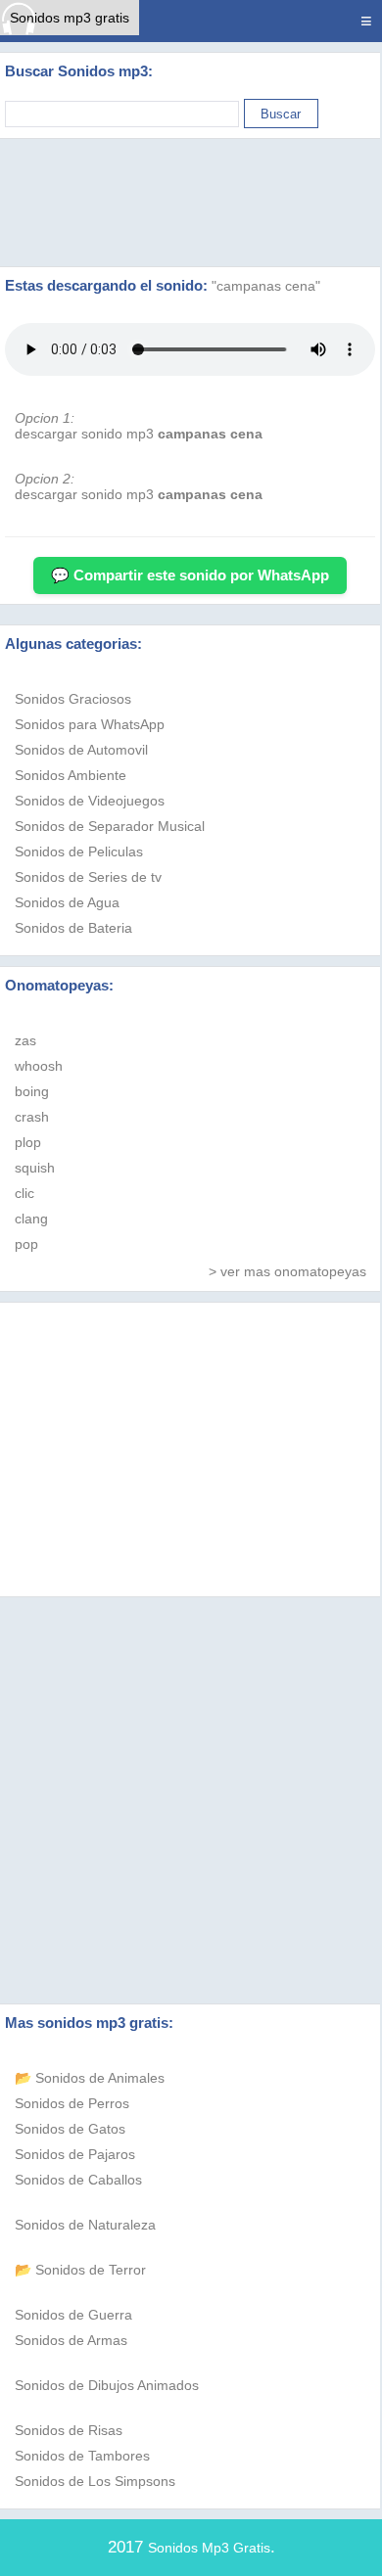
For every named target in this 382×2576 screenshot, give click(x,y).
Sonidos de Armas (71, 2340)
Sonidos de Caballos (78, 2180)
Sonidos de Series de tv (88, 877)
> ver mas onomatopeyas (287, 1271)
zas (25, 1040)
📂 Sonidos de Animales (90, 2078)
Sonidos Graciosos (73, 699)
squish (35, 1168)
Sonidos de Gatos (70, 2129)
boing (32, 1091)
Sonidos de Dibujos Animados (107, 2385)
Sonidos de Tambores (82, 2456)
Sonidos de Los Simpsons (95, 2481)
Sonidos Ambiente (71, 775)
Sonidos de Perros (72, 2103)
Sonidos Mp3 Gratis (209, 2548)
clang (31, 1219)
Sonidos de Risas (69, 2430)
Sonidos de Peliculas (79, 851)
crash (32, 1117)
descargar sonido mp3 (139, 434)
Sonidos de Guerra (73, 2315)
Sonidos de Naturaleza (85, 2225)
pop (26, 1244)
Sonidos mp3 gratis (70, 18)
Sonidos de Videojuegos (90, 801)
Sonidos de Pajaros (75, 2154)
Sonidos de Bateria (73, 928)
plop (28, 1142)
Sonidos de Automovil (81, 750)
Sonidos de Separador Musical (110, 826)
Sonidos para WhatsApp (90, 724)
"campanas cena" (266, 286)
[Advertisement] (191, 203)
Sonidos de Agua (67, 902)
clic (24, 1193)
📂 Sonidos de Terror (80, 2270)
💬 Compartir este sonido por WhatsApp (190, 575)
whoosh (39, 1066)
